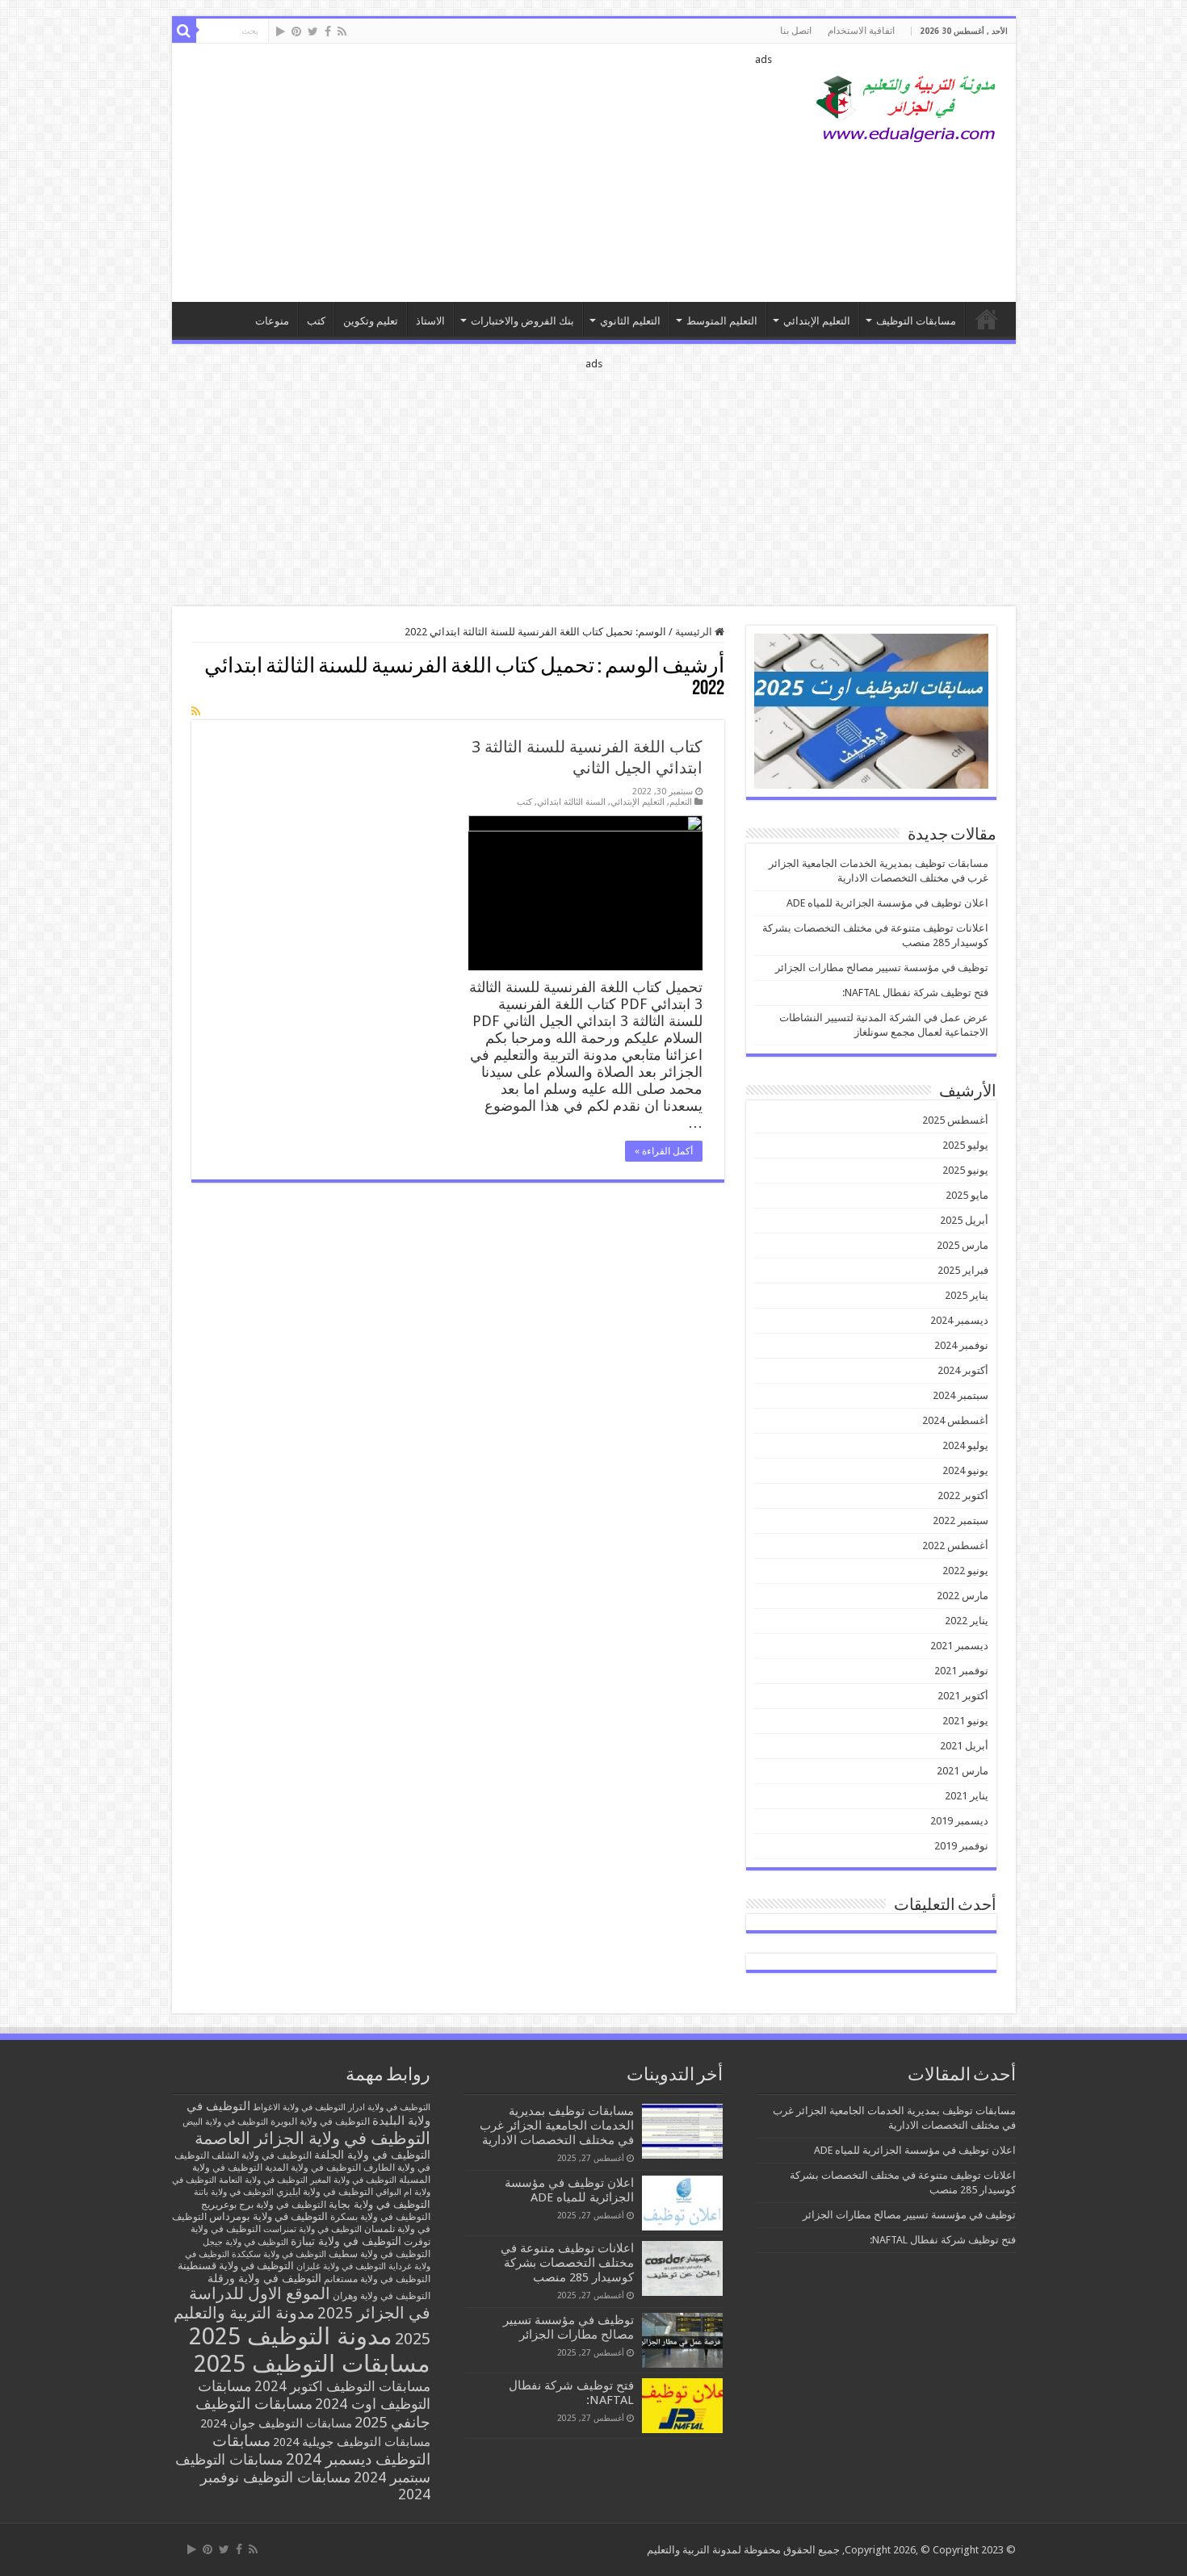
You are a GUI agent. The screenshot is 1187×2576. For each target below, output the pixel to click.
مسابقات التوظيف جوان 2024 (276, 2423)
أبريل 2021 (964, 1746)
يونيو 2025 (965, 1170)
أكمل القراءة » (664, 1151)
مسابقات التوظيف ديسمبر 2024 (321, 2450)
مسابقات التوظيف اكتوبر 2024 (342, 2386)
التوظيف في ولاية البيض (225, 2122)
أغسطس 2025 (955, 1120)
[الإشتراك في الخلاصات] (196, 711)
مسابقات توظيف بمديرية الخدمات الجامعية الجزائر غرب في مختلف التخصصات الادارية (557, 2126)
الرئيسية (695, 632)
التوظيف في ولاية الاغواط (299, 2107)
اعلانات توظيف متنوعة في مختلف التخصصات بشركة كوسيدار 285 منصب (567, 2263)
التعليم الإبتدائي (817, 321)
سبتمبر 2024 (961, 1395)
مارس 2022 (963, 1596)
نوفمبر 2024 (961, 1345)
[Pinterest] (296, 31)
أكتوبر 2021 (963, 1696)
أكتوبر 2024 (963, 1370)
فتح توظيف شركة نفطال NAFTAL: (915, 993)
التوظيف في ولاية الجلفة (372, 2155)
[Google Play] (281, 31)
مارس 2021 (963, 1771)
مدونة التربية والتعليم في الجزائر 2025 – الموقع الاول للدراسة (987, 319)
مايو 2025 (967, 1195)
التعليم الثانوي (630, 321)
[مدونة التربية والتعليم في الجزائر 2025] (907, 108)
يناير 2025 (967, 1295)
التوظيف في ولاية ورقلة (264, 2278)
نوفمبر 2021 (961, 1671)
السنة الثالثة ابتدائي (571, 802)
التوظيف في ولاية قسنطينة (236, 2266)
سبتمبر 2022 (961, 1520)
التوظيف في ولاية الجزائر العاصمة (312, 2138)
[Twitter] (313, 31)
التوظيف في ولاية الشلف (262, 2155)
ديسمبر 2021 (959, 1646)
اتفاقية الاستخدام (861, 31)
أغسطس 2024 (955, 1420)
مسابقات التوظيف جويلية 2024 (352, 2442)
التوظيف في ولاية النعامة (263, 2180)
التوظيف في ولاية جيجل (245, 2242)
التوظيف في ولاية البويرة (320, 2122)
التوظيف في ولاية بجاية (380, 2204)
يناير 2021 (967, 1796)
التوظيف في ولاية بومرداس (268, 2216)
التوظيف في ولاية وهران (382, 2296)
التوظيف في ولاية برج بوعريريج (264, 2205)
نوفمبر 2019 (961, 1846)
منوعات (272, 321)
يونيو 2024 (965, 1470)
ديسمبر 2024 (959, 1320)
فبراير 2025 (963, 1270)
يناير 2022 (967, 1621)
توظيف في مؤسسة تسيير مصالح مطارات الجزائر (882, 968)
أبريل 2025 (964, 1220)
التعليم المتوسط (722, 321)
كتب (316, 321)
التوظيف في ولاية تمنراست (312, 2229)
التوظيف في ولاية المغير (353, 2180)
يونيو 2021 (965, 1721)
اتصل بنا (796, 31)
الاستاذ (430, 321)
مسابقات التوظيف (916, 321)
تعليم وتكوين (371, 321)
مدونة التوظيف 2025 (291, 2336)
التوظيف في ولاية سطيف (380, 2253)
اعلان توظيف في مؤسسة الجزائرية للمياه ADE (887, 903)
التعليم (681, 802)
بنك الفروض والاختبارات (522, 321)
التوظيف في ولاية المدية (313, 2168)
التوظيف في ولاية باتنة (234, 2192)
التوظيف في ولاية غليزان (341, 2266)
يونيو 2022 (965, 1571)
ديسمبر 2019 (959, 1821)
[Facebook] (328, 31)
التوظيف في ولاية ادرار (389, 2107)
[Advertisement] (478, 173)
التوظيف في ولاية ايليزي (325, 2192)
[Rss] (342, 31)
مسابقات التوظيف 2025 (312, 2364)
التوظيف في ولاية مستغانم (377, 2279)
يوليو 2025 (965, 1145)
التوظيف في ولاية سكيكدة (279, 2254)
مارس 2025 (963, 1245)
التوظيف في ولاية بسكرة (380, 2217)
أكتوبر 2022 (963, 1495)
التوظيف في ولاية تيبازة (346, 2241)
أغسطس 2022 (955, 1546)
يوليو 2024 (965, 1445)
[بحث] (184, 31)
